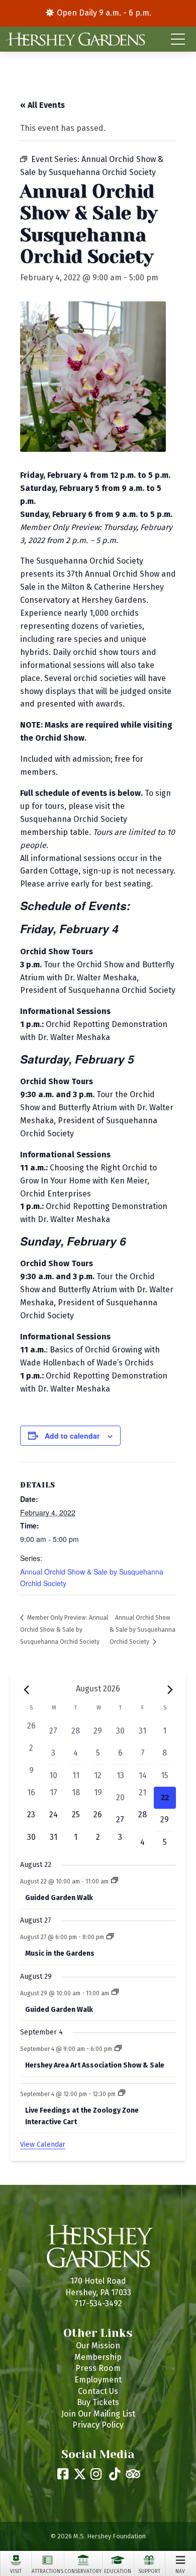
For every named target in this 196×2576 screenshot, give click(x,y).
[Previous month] (26, 1690)
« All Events (42, 105)
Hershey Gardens (75, 39)
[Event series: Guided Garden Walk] (115, 1881)
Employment (98, 2380)
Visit (16, 2571)
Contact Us (98, 2391)
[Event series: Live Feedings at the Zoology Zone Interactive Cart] (122, 2094)
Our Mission (98, 2346)
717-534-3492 (98, 2303)
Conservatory (83, 2571)
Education (118, 2571)
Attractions (47, 2571)
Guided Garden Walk (59, 1898)
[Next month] (170, 1690)
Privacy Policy (98, 2425)
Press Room (98, 2368)
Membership (98, 2357)
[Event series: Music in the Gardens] (110, 1937)
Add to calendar (72, 1436)
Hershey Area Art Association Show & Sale (95, 2065)
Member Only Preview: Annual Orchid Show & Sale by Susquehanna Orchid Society (64, 1630)
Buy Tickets (98, 2402)
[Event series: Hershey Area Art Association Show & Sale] (118, 2049)
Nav (180, 2571)
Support (149, 2571)
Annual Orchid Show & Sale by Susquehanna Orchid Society (142, 1630)
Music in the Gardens (60, 1953)
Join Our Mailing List (98, 2414)
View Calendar (43, 2144)
